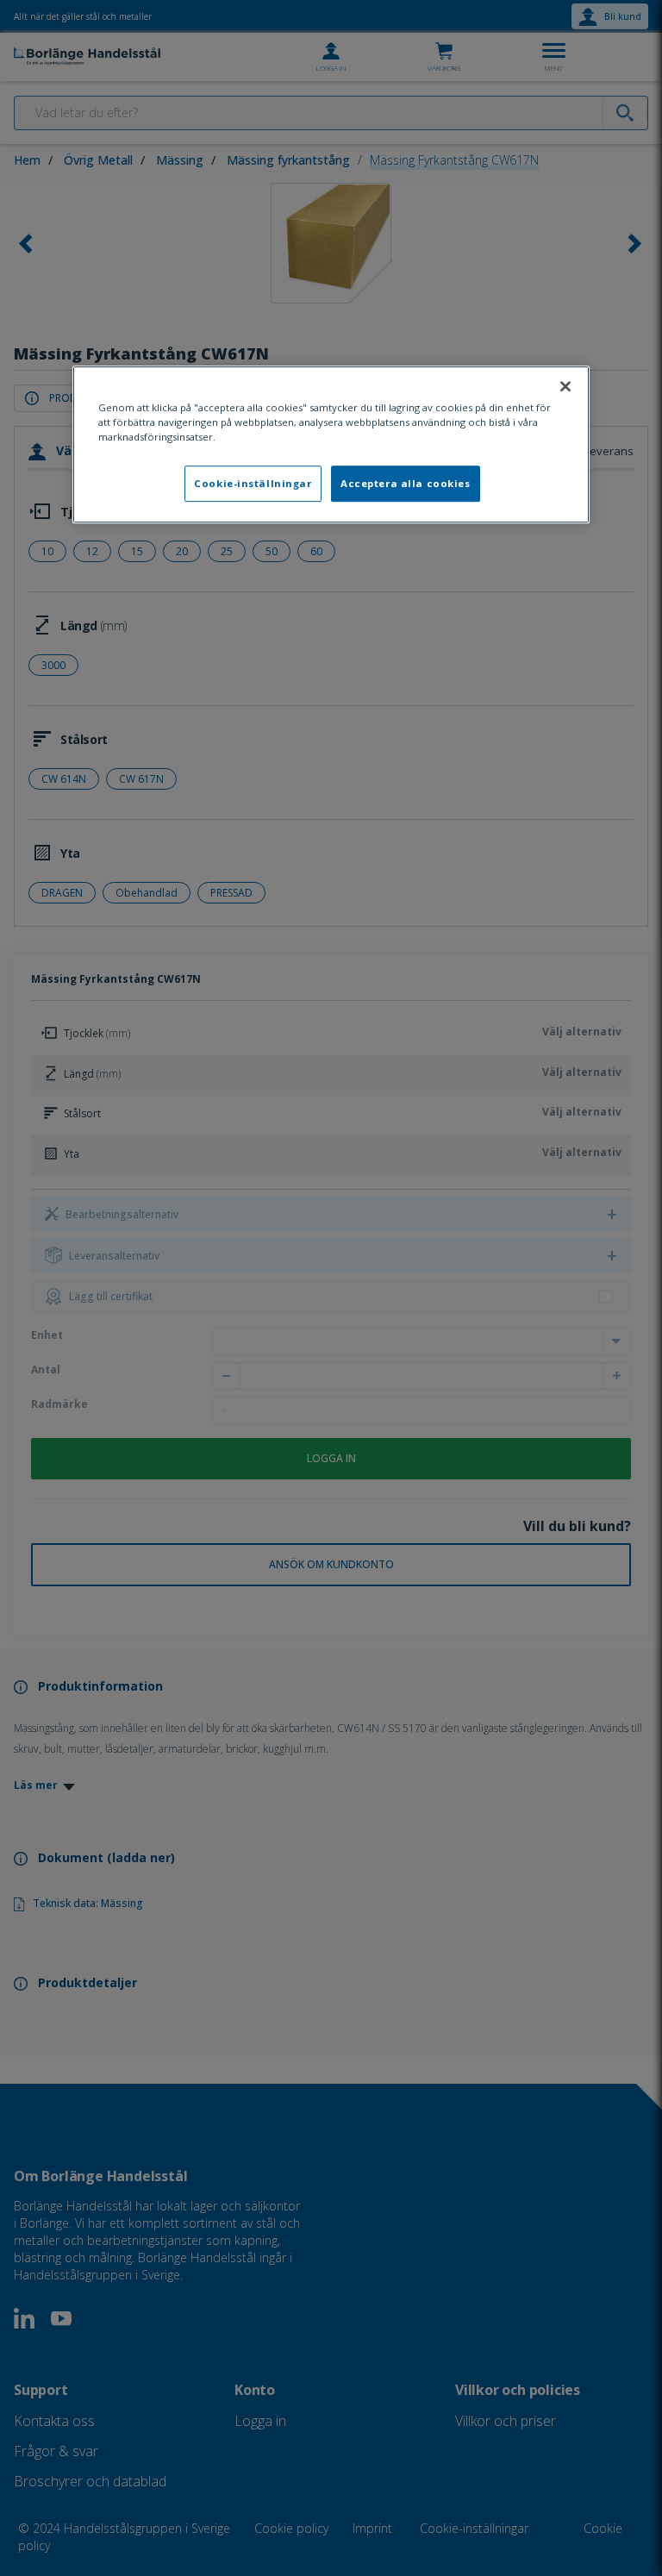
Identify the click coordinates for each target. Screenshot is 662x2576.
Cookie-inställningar (253, 484)
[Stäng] (565, 386)
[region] (331, 444)
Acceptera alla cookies (406, 484)
